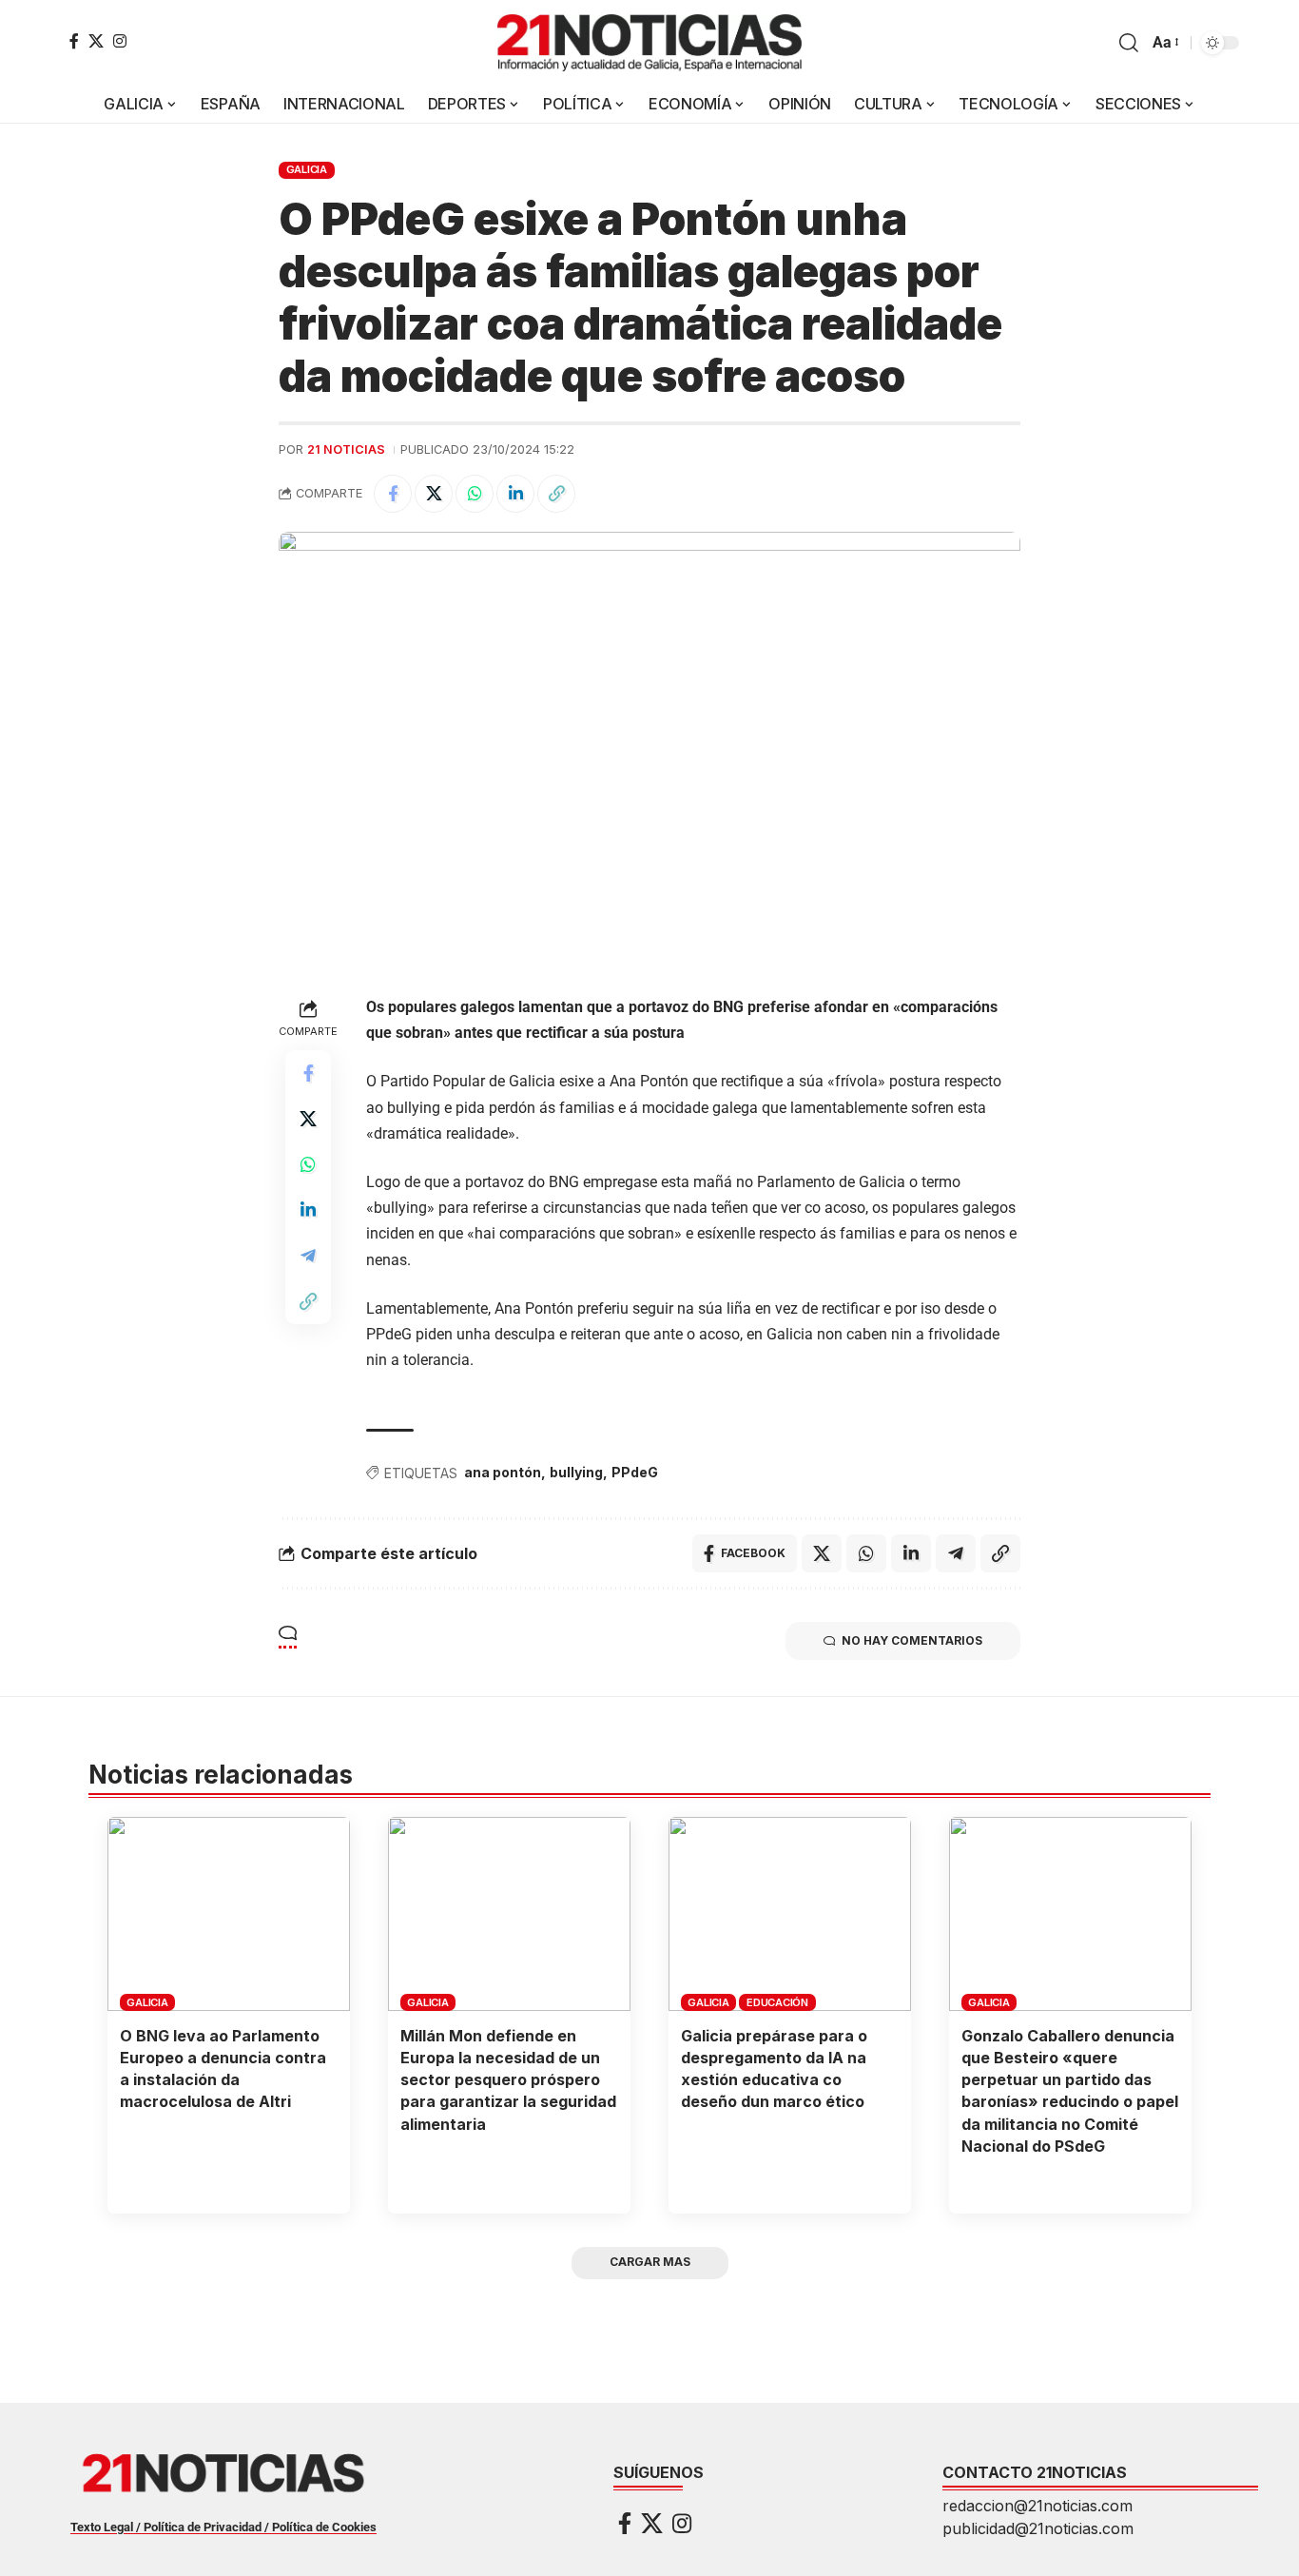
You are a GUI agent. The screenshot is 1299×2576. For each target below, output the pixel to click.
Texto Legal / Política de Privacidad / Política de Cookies (223, 2527)
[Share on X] (434, 494)
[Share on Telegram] (308, 1256)
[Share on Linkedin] (515, 494)
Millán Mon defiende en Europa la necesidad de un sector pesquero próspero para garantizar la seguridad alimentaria (508, 2080)
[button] (1129, 43)
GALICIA (307, 169)
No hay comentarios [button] (912, 1640)
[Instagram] (120, 41)
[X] (96, 41)
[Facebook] (74, 41)
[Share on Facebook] (393, 494)
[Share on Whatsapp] (475, 494)
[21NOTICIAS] (649, 43)
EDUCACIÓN (777, 2002)
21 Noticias (346, 449)
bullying (576, 1472)
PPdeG (635, 1472)
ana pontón (503, 1472)
